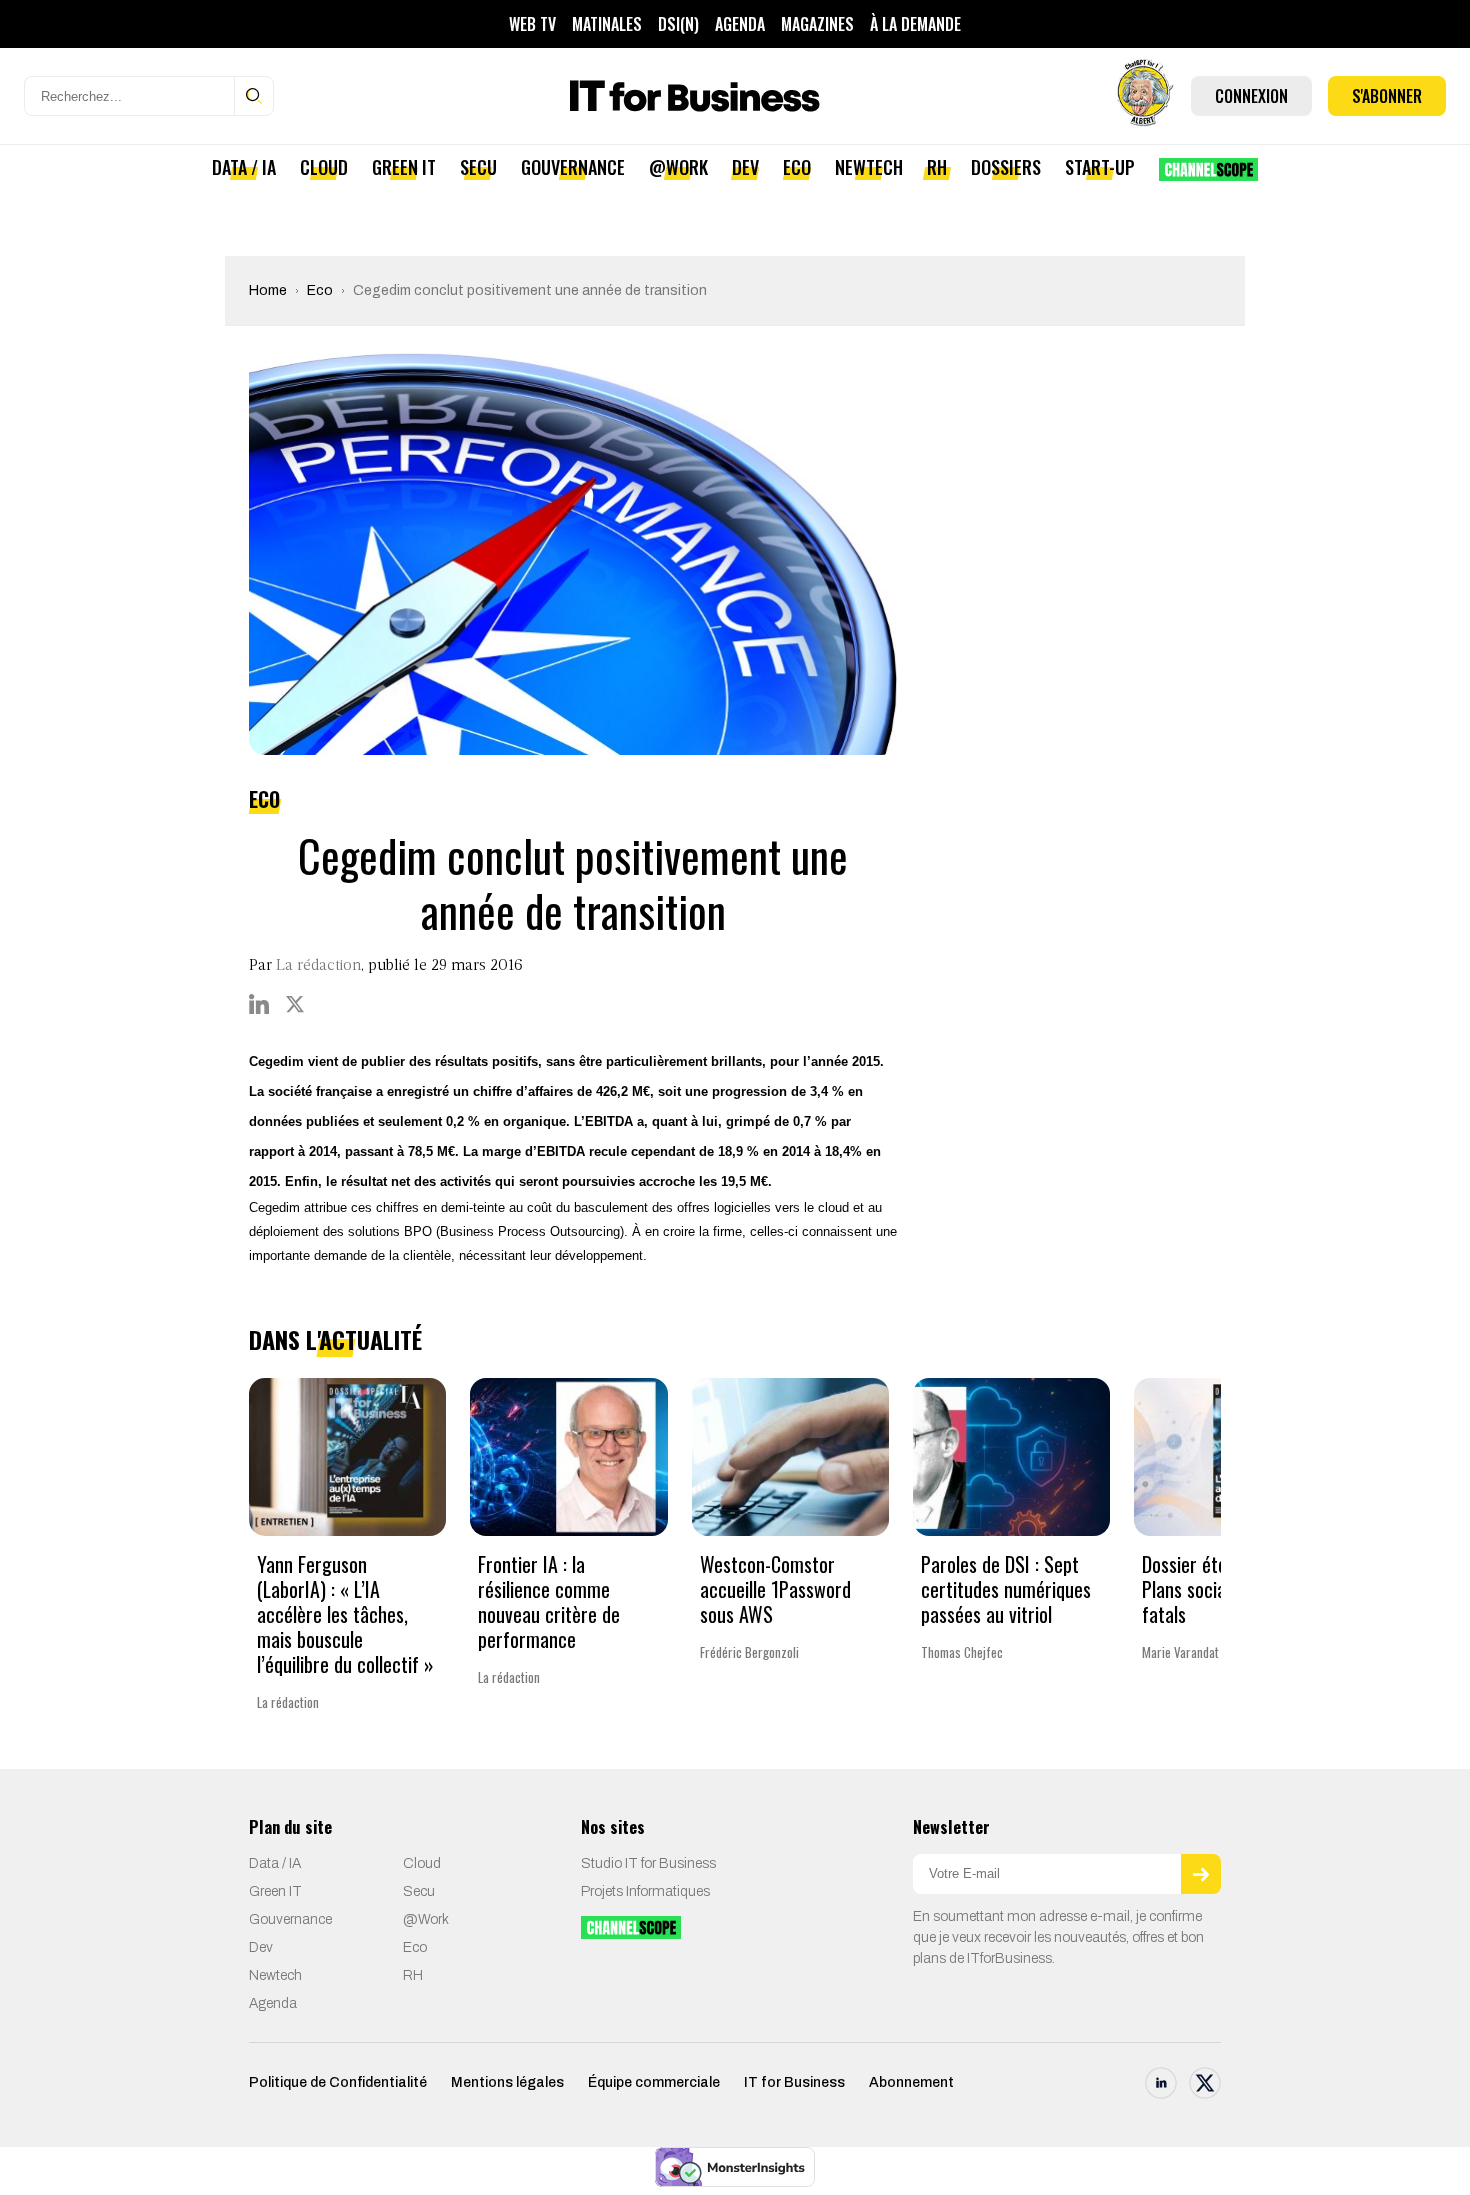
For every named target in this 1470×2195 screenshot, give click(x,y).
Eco (797, 167)
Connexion (1251, 96)
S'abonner (1387, 96)
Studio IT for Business (648, 1863)
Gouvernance (573, 167)
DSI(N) (678, 24)
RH (937, 167)
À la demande (915, 24)
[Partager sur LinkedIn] (259, 1004)
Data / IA (244, 167)
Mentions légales (507, 2082)
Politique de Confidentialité (338, 2082)
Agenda (740, 24)
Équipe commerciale (654, 2082)
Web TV (532, 24)
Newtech (869, 167)
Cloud (324, 167)
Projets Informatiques (645, 1891)
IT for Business (794, 2082)
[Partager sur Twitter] (295, 1004)
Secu (478, 167)
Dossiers (1006, 167)
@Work (678, 167)
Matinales (607, 24)
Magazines (817, 24)
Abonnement (911, 2082)
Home (268, 290)
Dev (745, 167)
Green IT (404, 167)
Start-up (1100, 167)
